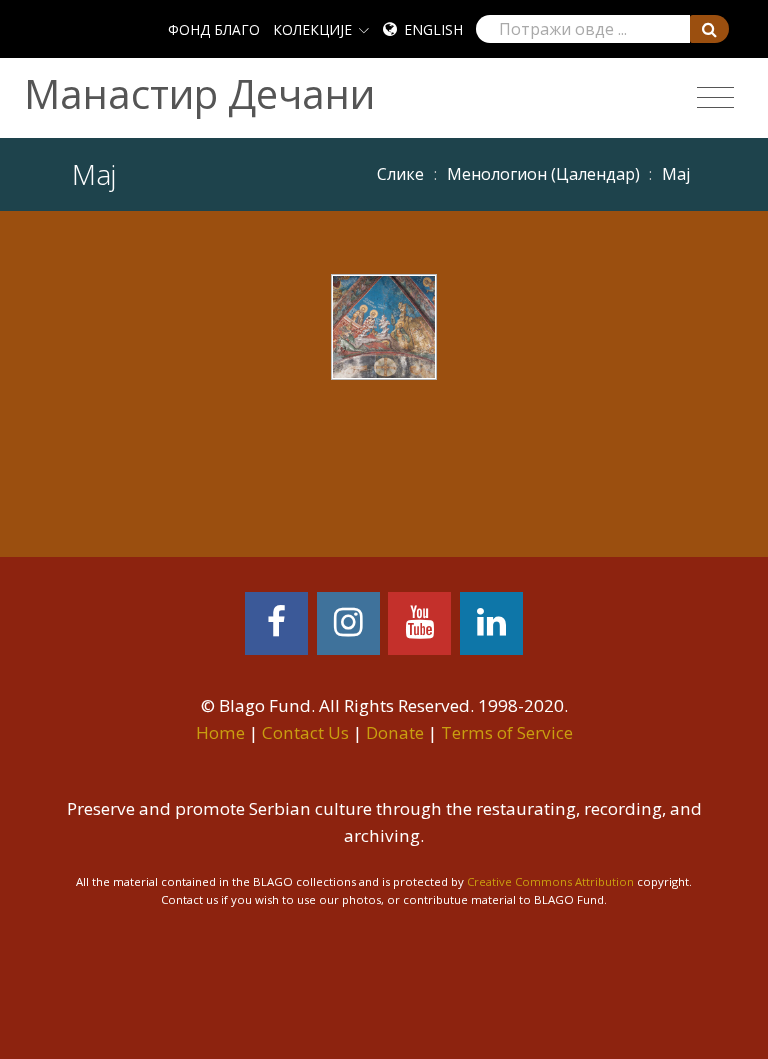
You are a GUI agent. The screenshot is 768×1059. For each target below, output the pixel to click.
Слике (400, 174)
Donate (395, 732)
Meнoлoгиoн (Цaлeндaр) (543, 174)
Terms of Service (507, 732)
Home (220, 732)
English (433, 29)
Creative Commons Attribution (550, 881)
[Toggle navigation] (715, 98)
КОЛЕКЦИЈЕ (312, 29)
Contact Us (305, 732)
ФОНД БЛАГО (214, 29)
